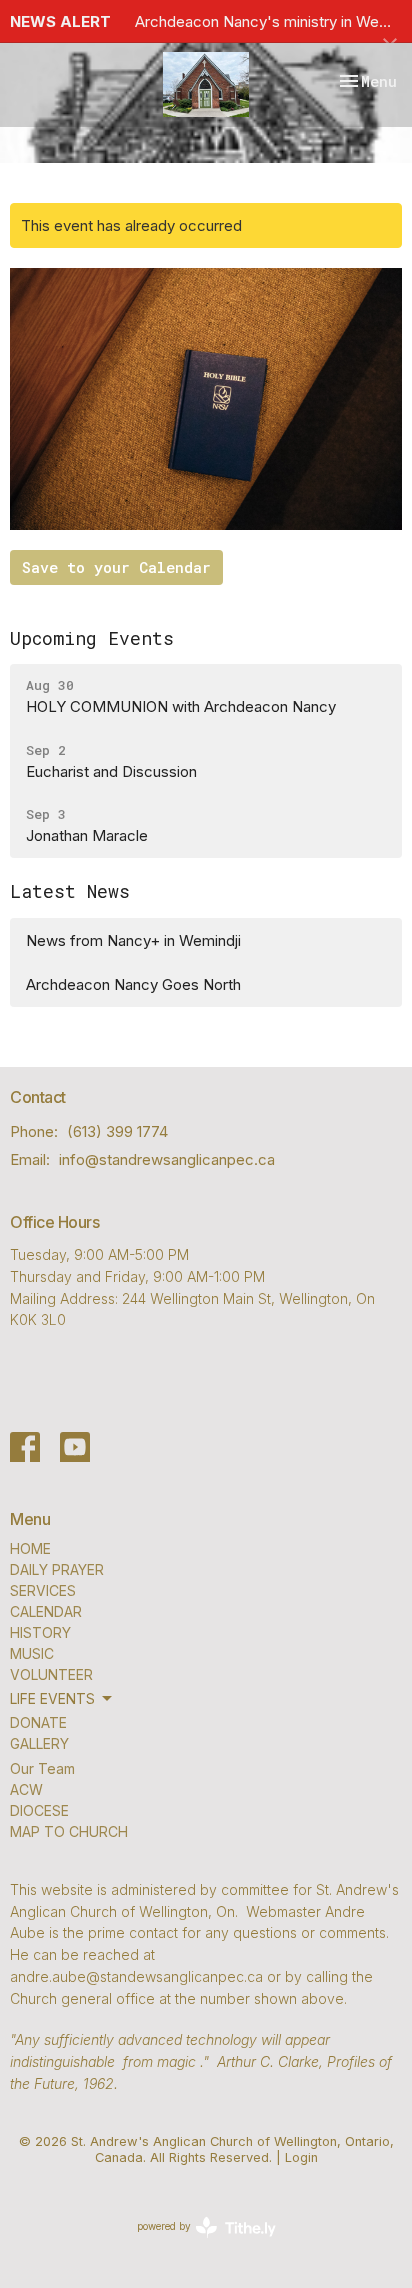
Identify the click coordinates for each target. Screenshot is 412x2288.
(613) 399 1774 (117, 1131)
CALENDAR (46, 1611)
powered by (196, 2243)
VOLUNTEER (51, 1674)
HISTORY (40, 1632)
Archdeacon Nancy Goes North (133, 984)
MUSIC (32, 1653)
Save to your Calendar (116, 567)
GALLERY (39, 1743)
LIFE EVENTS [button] (52, 1698)
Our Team (42, 1768)
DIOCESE (39, 1810)
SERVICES (43, 1590)
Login (301, 2157)
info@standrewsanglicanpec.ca (167, 1159)
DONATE (38, 1722)
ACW (26, 1789)
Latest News (70, 891)
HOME (30, 1548)
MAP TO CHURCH (69, 1831)
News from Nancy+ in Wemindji (133, 940)
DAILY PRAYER (57, 1569)
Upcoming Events (92, 638)
